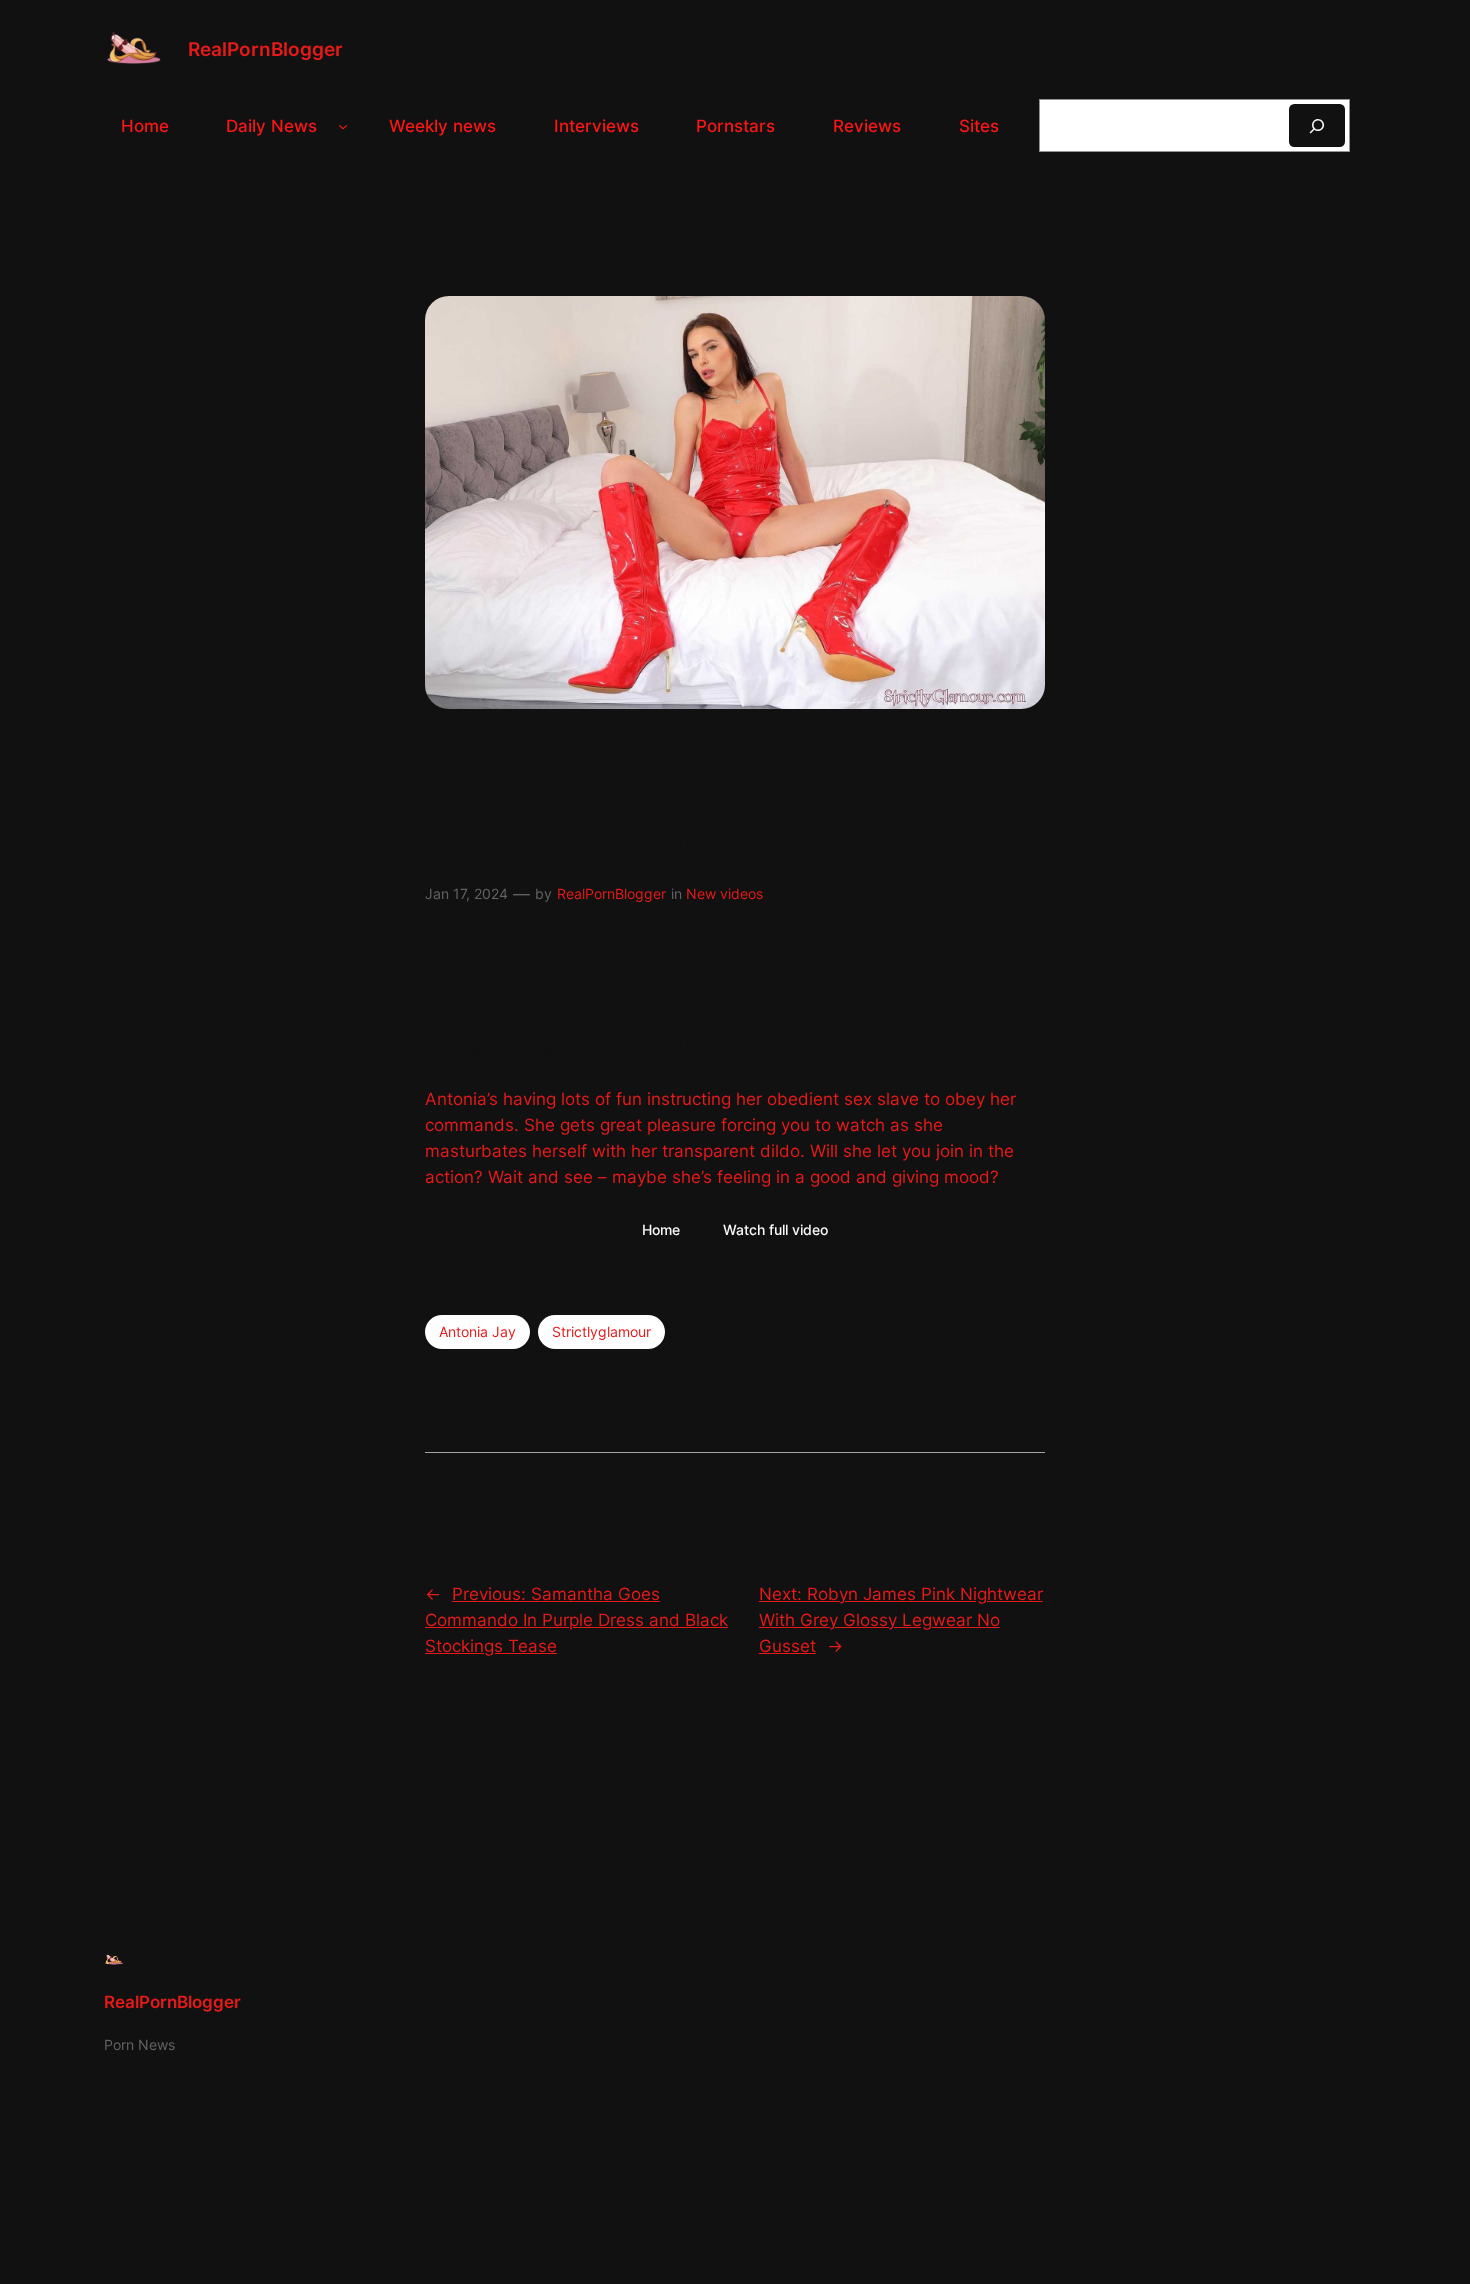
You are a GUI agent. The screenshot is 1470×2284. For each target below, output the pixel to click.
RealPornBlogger (265, 49)
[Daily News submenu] (343, 126)
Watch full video (775, 1229)
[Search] (1317, 125)
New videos (724, 893)
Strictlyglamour (601, 1331)
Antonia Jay (477, 1331)
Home (661, 1229)
